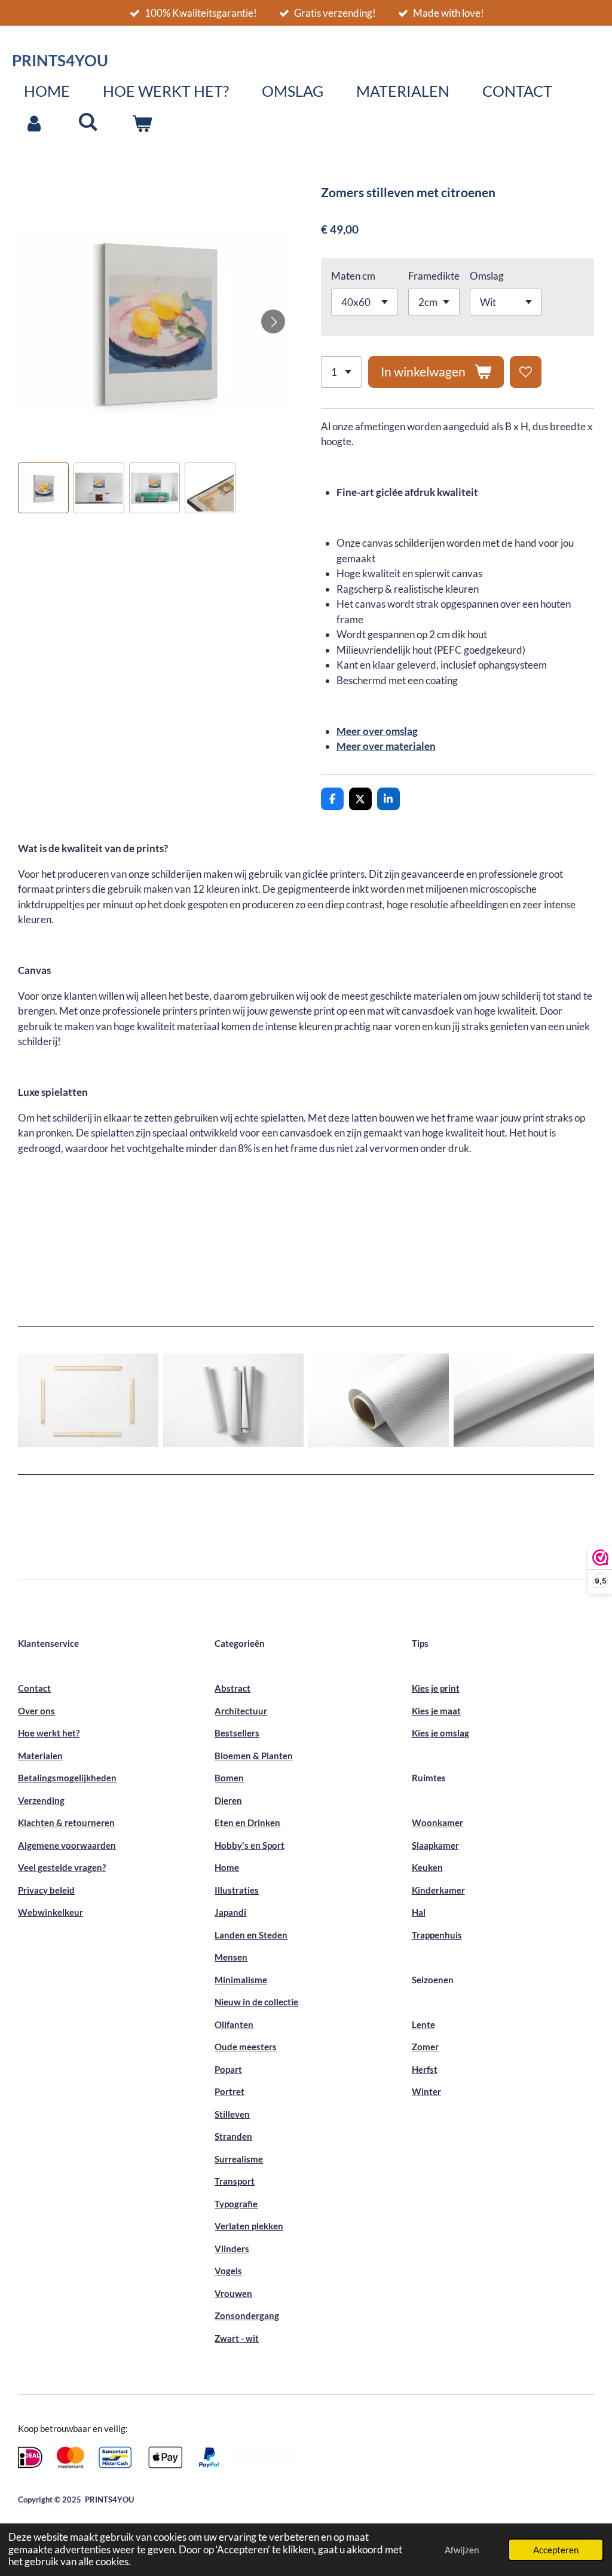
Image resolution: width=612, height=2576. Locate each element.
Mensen (231, 1957)
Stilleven (232, 2114)
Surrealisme (239, 2159)
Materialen (40, 1756)
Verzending (41, 1800)
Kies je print (436, 1688)
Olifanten (234, 2024)
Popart (228, 2069)
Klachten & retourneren (66, 1823)
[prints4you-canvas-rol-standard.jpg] (524, 1401)
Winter (426, 2091)
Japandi (230, 1912)
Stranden (233, 2136)
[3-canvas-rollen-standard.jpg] (233, 1401)
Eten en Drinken (247, 1823)
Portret (229, 2091)
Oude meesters (246, 2047)
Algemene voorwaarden (67, 1845)
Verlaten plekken (249, 2226)
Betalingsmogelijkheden (67, 1778)
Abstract (232, 1688)
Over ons (36, 1711)
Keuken (427, 1867)
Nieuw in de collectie (256, 2002)
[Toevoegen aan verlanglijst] (526, 372)
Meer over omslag (377, 731)
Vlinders (232, 2249)
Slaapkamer (435, 1845)
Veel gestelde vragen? (62, 1867)
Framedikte (434, 276)
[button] (43, 488)
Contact (34, 1688)
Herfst (425, 2069)
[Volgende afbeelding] (273, 321)
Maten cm (353, 276)
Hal (419, 1912)
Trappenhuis (437, 1935)
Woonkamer (437, 1823)
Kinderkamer (438, 1890)
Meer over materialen (386, 746)
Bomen (229, 1778)
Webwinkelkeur (51, 1912)
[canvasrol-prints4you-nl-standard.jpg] (379, 1401)
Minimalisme (241, 1980)
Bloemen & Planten (254, 1756)
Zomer (425, 2047)
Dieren (228, 1800)
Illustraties (237, 1890)
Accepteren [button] (556, 2550)
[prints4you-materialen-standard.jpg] (88, 1401)
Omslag (487, 276)
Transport (235, 2181)
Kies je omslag (440, 1733)
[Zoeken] (88, 121)
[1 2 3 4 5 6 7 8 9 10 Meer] (341, 372)
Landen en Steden (251, 1935)
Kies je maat (436, 1711)
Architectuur (241, 1711)
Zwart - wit (237, 2338)
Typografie (236, 2204)
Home (227, 1867)
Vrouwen (233, 2293)
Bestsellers (237, 1733)
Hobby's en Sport (250, 1845)
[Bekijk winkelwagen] (142, 124)
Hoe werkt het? (49, 1733)
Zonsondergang (247, 2315)
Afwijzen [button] (462, 2550)
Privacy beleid (46, 1890)
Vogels (228, 2271)
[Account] (34, 124)
